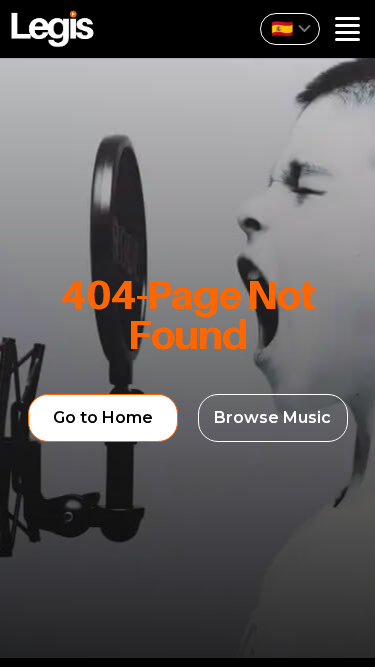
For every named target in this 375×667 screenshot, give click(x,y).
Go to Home (103, 417)
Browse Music (272, 417)
